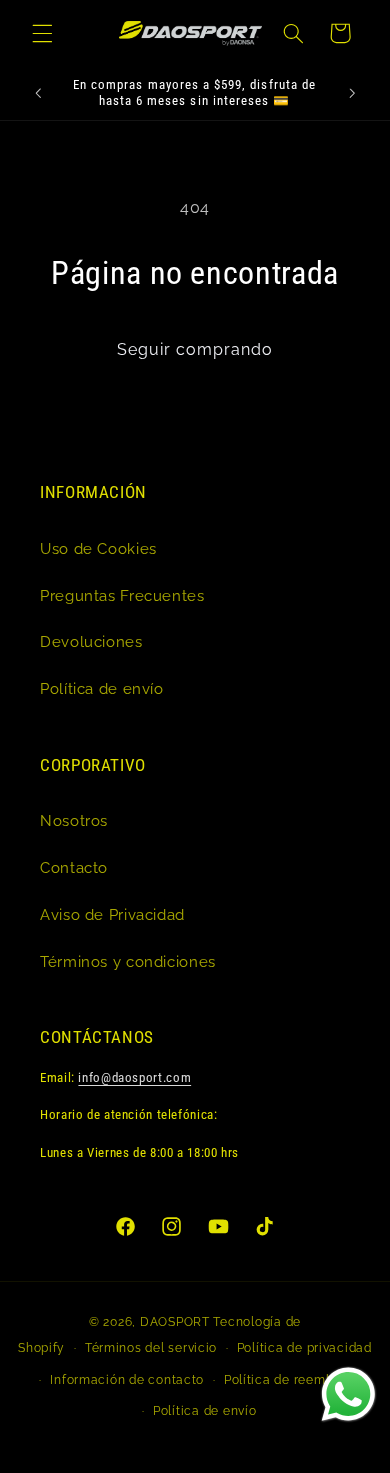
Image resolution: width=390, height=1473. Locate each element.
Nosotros (74, 820)
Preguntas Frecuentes (122, 595)
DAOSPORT (175, 1322)
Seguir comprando (195, 349)
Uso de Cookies (98, 548)
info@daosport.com (134, 1077)
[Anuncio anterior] (38, 93)
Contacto (74, 867)
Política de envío (102, 688)
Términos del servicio (151, 1348)
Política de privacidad (304, 1348)
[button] (42, 33)
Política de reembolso (291, 1380)
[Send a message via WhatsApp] (348, 1394)
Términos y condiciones (128, 961)
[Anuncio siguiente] (352, 93)
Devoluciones (91, 641)
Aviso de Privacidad (112, 914)
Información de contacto (127, 1380)
